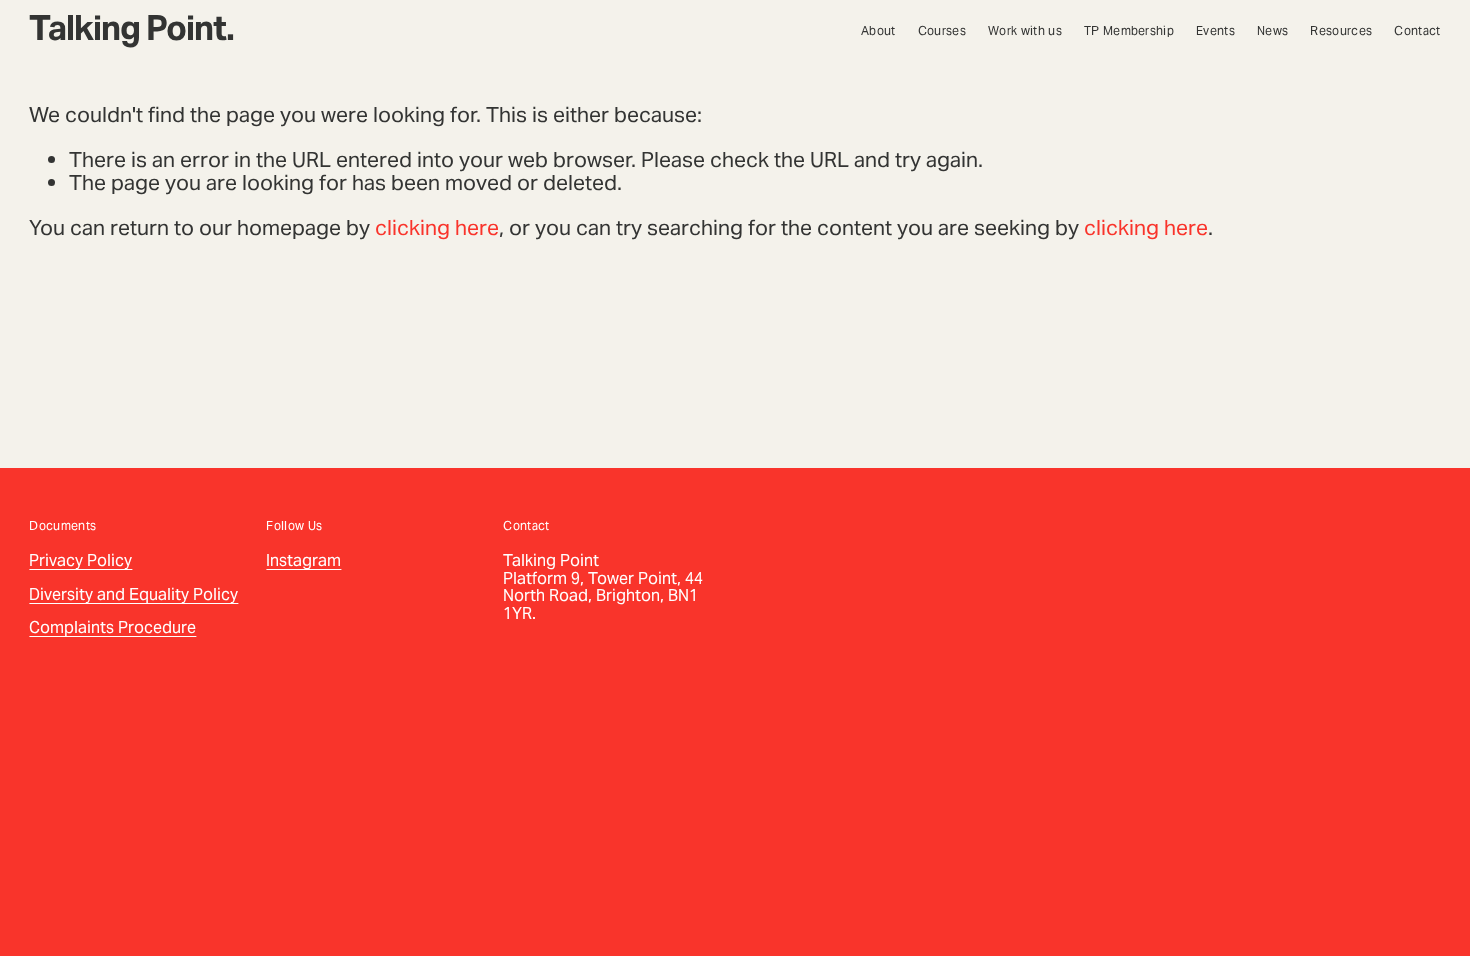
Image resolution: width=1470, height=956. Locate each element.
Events (1215, 31)
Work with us (1025, 31)
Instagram (303, 561)
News (1272, 31)
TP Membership (1129, 31)
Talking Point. (131, 28)
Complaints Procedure (112, 628)
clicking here (437, 227)
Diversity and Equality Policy (133, 595)
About (878, 31)
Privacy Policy (80, 561)
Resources (1341, 31)
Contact (1417, 31)
